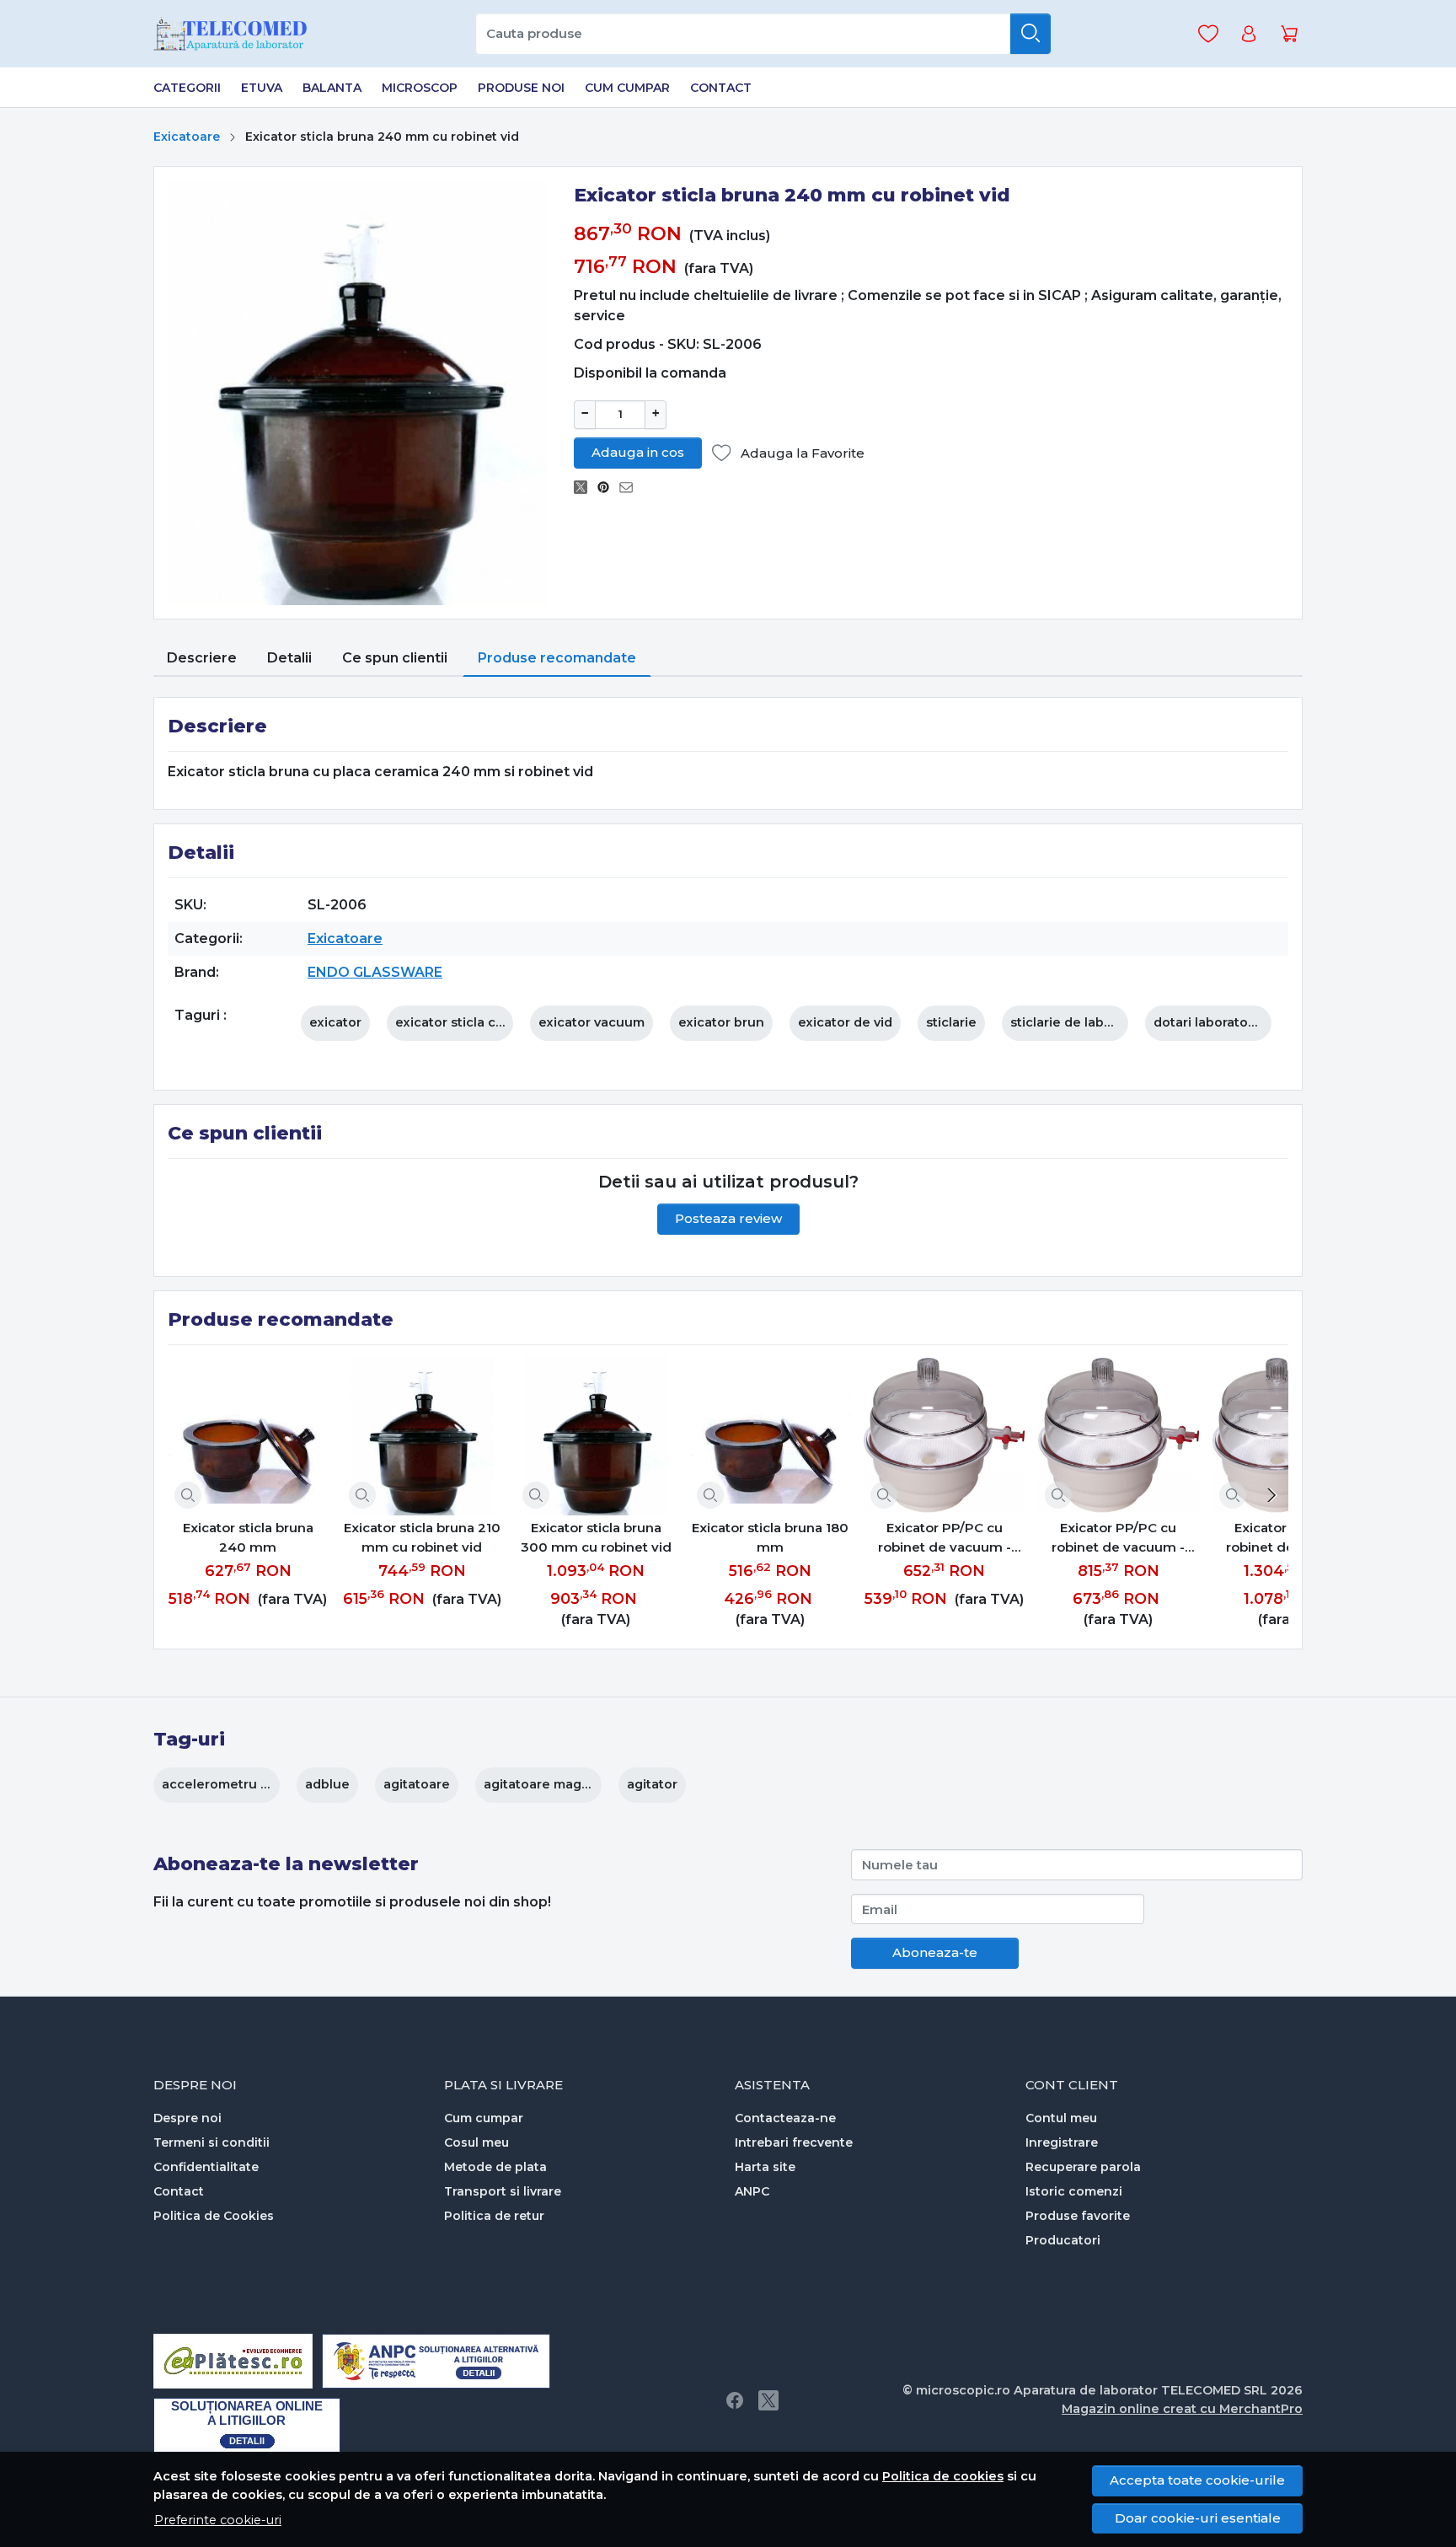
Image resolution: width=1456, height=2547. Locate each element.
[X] (768, 2400)
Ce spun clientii (395, 658)
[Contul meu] (1249, 34)
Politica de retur (494, 2216)
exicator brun (721, 1022)
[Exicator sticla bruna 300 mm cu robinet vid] (596, 1436)
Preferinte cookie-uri (218, 2520)
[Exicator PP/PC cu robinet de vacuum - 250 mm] (1119, 1436)
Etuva (262, 88)
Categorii (187, 88)
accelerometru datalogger (246, 1784)
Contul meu (1061, 2118)
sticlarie (951, 1022)
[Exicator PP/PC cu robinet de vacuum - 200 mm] (944, 1436)
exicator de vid (845, 1022)
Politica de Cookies (214, 2216)
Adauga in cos (638, 452)
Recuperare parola (1083, 2167)
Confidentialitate (206, 2167)
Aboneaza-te (935, 1952)
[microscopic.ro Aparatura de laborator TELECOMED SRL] (238, 34)
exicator (335, 1022)
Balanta (332, 88)
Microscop (420, 88)
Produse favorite (1078, 2216)
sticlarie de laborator (1076, 1022)
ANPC (752, 2191)
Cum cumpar (627, 88)
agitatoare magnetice (553, 1784)
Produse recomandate (557, 658)
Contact (721, 88)
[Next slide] (1271, 1495)
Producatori (1063, 2240)
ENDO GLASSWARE (375, 972)
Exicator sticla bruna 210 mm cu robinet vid (422, 1537)
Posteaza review (728, 1218)
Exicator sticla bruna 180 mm (770, 1537)
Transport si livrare (503, 2191)
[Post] (585, 488)
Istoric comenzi (1074, 2191)
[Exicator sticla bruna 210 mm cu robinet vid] (423, 1436)
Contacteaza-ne (785, 2118)
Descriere (202, 658)
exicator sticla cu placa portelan (498, 1022)
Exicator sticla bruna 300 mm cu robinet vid (596, 1537)
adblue (327, 1784)
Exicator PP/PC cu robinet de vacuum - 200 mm (945, 1538)
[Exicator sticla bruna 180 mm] (771, 1436)
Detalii (289, 658)
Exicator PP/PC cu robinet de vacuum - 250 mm (1118, 1538)
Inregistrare (1062, 2142)
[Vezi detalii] (188, 1495)
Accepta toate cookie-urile (1197, 2480)
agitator (652, 1784)
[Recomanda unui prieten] (631, 488)
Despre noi (187, 2118)
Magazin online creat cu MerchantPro (1182, 2409)
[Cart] (1289, 34)
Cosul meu (476, 2142)
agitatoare (417, 1784)
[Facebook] (735, 2400)
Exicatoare (187, 137)
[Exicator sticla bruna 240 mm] (248, 1436)
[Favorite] (1208, 34)
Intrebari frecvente (794, 2142)
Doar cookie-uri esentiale (1198, 2518)
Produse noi (521, 88)
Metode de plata (495, 2167)
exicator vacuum (591, 1022)
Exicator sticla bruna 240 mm (248, 1537)
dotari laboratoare (1211, 1022)
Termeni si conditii (211, 2142)
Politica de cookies (943, 2476)
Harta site (765, 2167)
